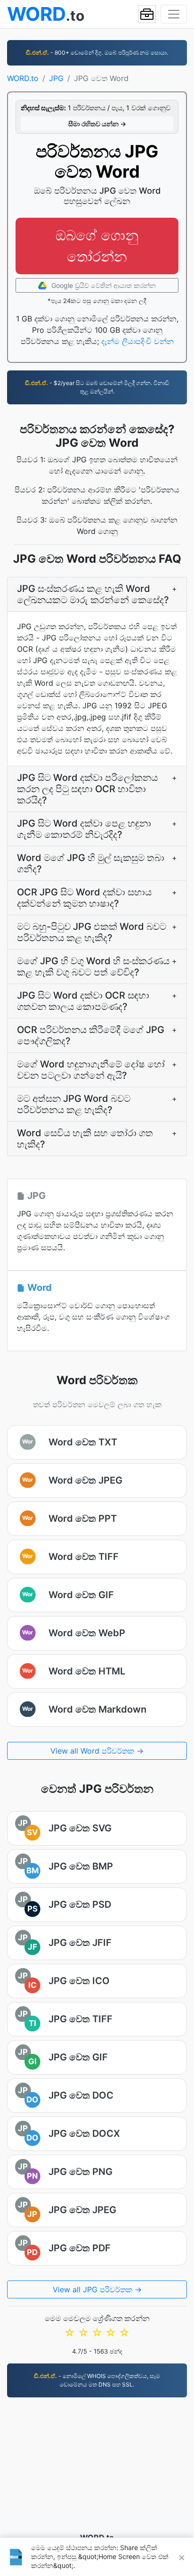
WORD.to (23, 78)
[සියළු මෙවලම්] (147, 14)
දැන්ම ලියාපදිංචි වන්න (137, 341)
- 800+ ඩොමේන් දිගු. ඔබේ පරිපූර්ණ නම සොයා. (97, 53)
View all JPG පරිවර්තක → (97, 2289)
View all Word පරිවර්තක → (97, 1751)
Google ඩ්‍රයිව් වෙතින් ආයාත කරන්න (103, 285)
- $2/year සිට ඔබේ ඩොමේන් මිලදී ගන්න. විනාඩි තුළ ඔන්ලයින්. (97, 387)
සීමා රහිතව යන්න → (97, 124)
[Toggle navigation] (174, 14)
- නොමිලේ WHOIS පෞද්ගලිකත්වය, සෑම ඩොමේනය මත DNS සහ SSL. (97, 2380)
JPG (56, 78)
